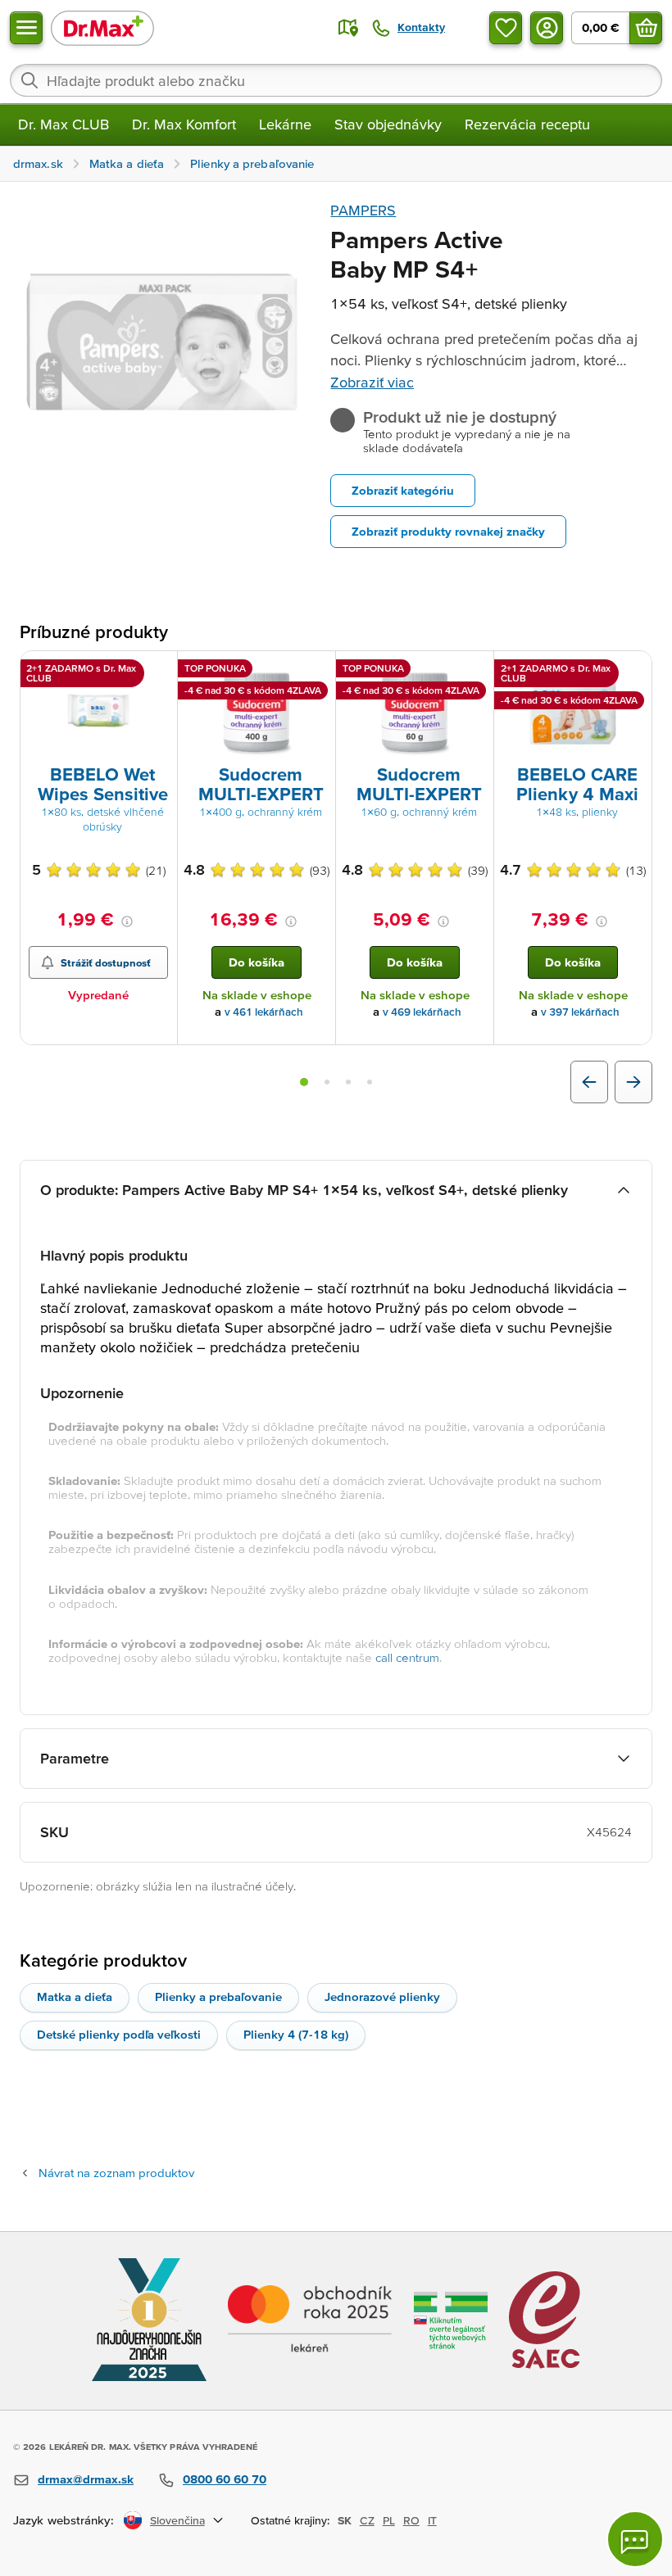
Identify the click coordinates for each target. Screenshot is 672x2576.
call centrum (407, 1657)
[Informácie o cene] (127, 921)
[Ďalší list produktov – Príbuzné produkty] (633, 1082)
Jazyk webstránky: (64, 2520)
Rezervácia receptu (527, 124)
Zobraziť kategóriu (403, 490)
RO (411, 2520)
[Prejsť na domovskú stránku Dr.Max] (102, 27)
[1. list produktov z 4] (304, 1082)
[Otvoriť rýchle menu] (26, 28)
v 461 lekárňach (264, 1012)
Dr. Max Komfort (184, 124)
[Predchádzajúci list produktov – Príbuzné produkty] (589, 1082)
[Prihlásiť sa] (547, 28)
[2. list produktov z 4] (327, 1082)
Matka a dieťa (75, 1997)
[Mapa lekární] (348, 28)
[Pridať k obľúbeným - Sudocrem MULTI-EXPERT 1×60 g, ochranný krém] (475, 671)
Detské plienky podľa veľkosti (119, 2034)
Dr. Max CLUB (64, 124)
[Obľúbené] (506, 28)
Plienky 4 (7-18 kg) (296, 2034)
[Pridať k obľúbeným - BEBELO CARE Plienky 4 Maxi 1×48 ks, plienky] (633, 671)
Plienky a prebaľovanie (218, 1997)
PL (389, 2520)
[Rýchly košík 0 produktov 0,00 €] (646, 28)
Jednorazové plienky (382, 1997)
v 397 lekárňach (580, 1012)
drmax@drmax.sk (86, 2479)
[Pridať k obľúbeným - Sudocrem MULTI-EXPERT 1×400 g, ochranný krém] (317, 671)
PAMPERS (363, 210)
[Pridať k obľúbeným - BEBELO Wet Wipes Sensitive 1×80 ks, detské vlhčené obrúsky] (159, 671)
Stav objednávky (388, 124)
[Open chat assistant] (635, 2539)
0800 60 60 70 (225, 2479)
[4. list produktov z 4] (370, 1082)
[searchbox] (336, 80)
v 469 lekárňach (422, 1012)
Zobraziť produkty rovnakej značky (448, 531)
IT (432, 2520)
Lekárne (285, 124)
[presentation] (98, 711)
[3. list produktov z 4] (348, 1082)
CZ (367, 2520)
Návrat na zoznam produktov (116, 2173)
